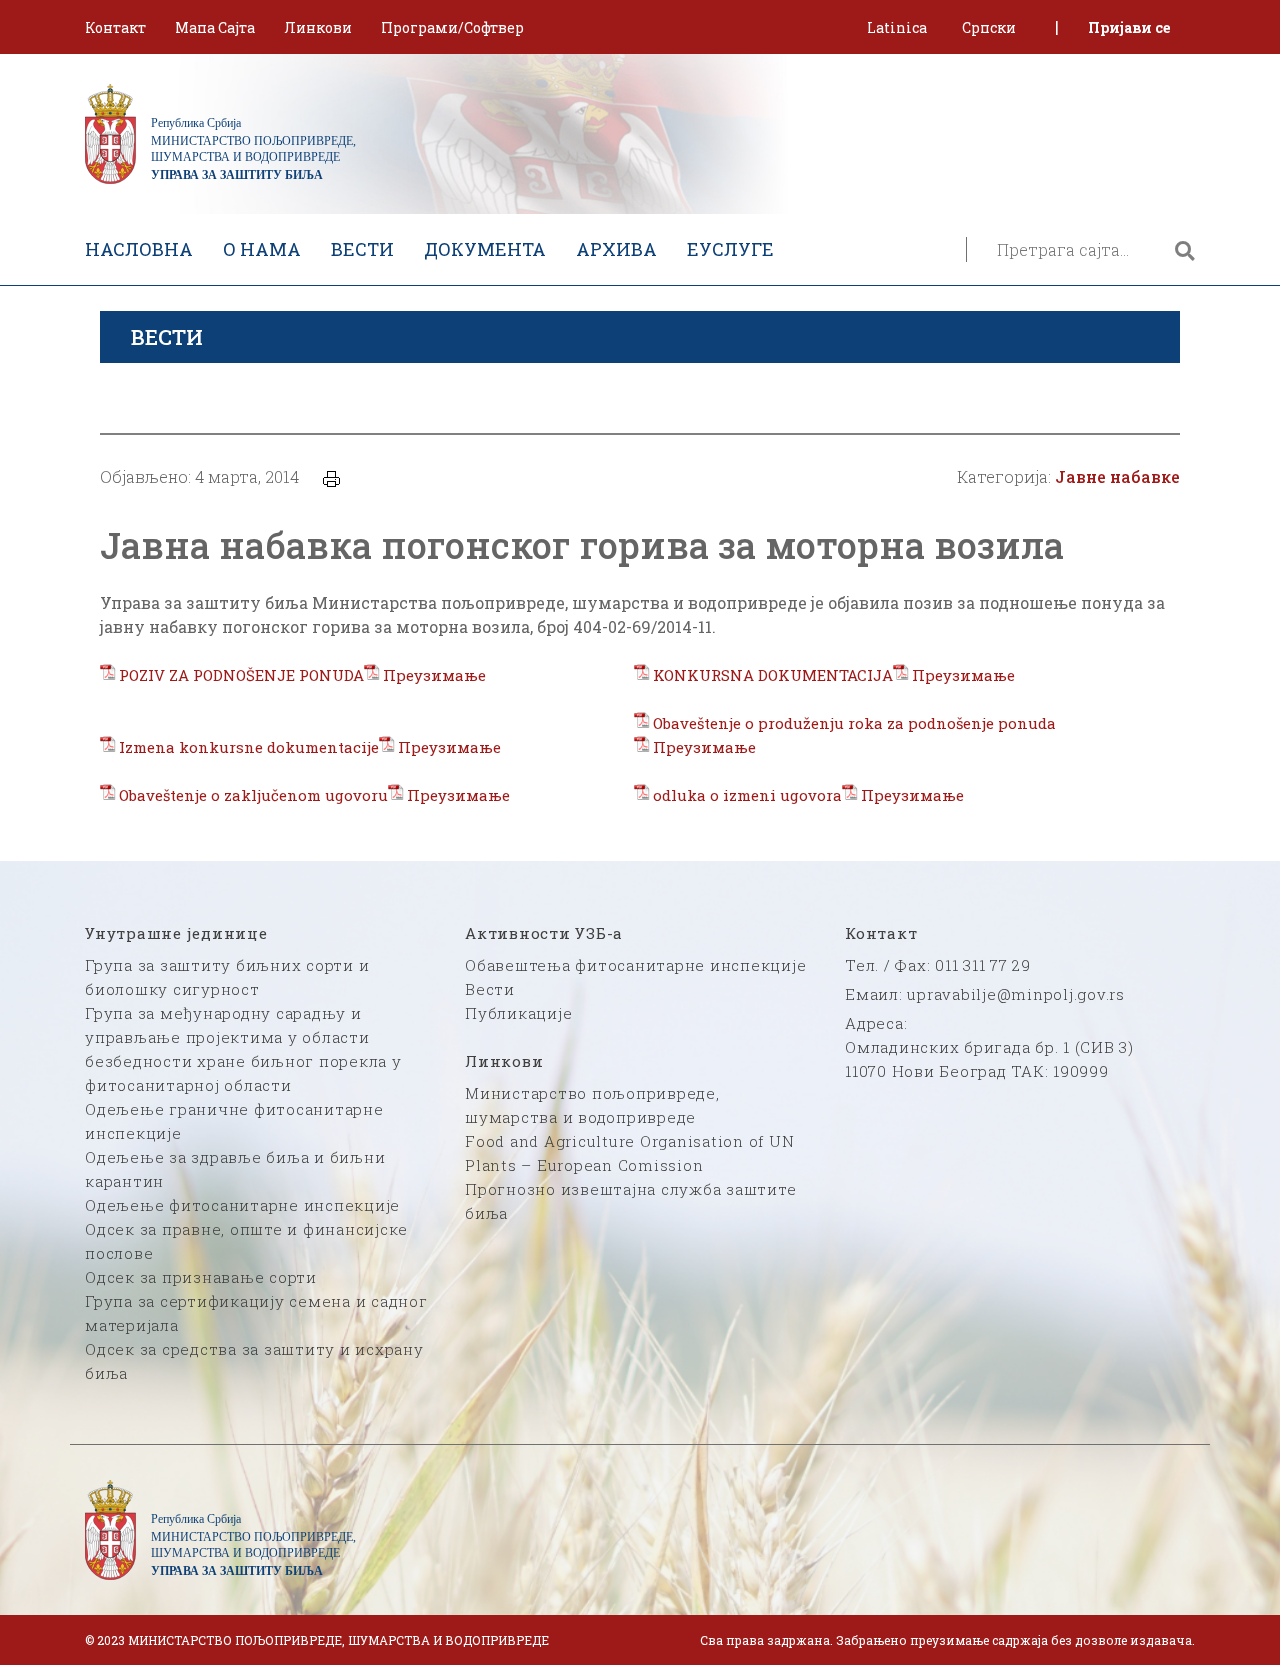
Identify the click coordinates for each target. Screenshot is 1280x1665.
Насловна (139, 249)
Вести (362, 249)
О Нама (262, 249)
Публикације (518, 1013)
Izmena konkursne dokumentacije (249, 747)
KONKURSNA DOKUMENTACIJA (773, 675)
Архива (616, 249)
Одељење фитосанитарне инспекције (242, 1205)
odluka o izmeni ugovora (747, 795)
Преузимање (434, 675)
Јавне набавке (1117, 476)
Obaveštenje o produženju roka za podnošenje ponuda (854, 723)
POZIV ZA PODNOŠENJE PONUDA (241, 675)
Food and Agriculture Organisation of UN (629, 1141)
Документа (485, 249)
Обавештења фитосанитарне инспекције (635, 965)
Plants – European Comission (584, 1165)
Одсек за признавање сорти (201, 1277)
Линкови (318, 27)
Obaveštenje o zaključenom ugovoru (253, 795)
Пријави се (1129, 27)
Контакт (115, 27)
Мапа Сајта (215, 27)
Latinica (897, 27)
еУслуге (730, 249)
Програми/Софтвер (452, 27)
